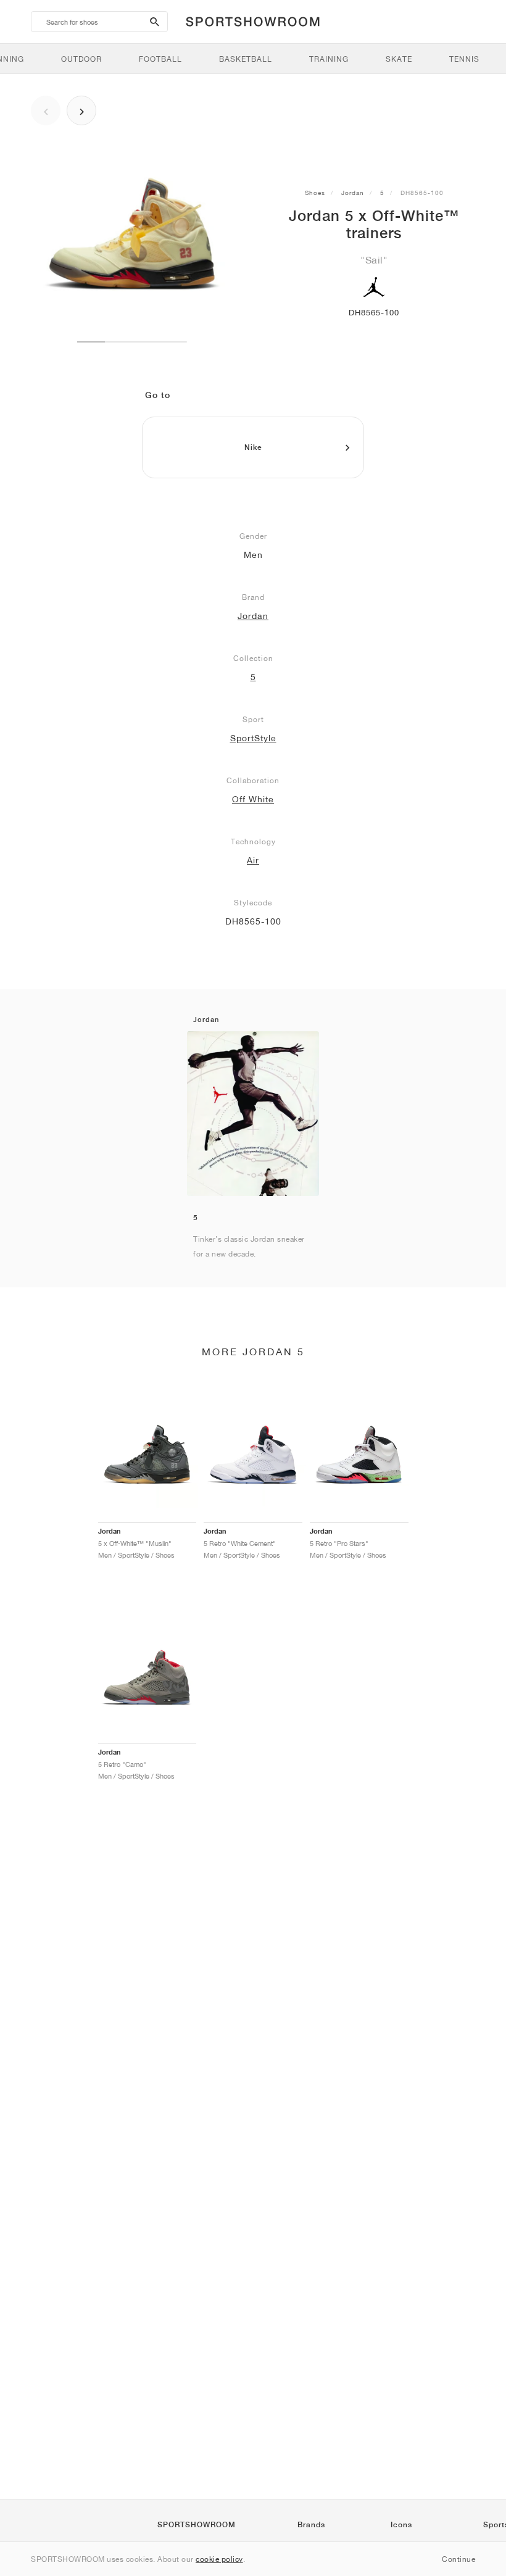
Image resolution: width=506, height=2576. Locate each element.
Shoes (315, 193)
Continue (458, 2559)
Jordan (353, 193)
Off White (253, 799)
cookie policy (219, 2559)
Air (253, 860)
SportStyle (253, 738)
